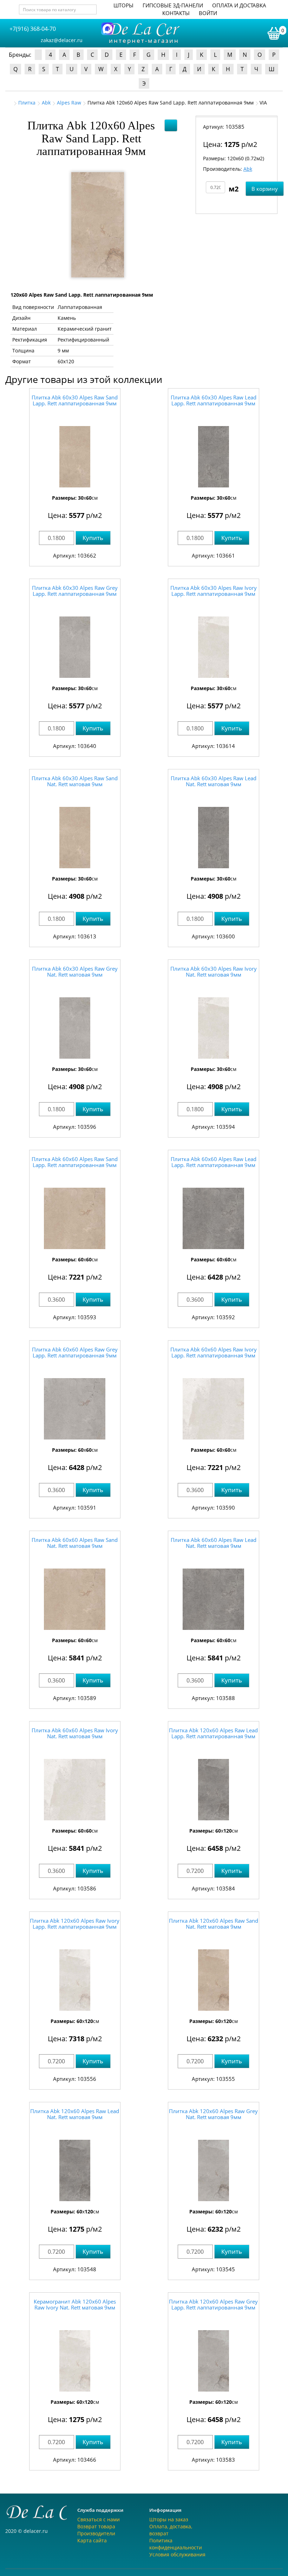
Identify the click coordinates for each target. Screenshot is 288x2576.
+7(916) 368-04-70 (33, 29)
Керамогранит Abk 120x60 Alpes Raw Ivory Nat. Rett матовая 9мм (75, 2304)
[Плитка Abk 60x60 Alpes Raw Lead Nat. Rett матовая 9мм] (214, 1599)
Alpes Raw (69, 103)
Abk (46, 103)
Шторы (123, 5)
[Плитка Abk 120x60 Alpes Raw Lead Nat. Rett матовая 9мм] (75, 2170)
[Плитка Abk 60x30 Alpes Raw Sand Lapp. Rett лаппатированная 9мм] (75, 457)
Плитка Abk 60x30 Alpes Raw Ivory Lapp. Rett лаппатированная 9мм (214, 591)
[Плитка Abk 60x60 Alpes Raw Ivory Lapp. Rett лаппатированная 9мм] (214, 1409)
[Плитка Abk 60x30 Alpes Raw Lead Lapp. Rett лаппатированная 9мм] (214, 457)
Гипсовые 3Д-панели (173, 5)
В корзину (265, 189)
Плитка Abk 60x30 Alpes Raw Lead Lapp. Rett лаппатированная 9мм (214, 400)
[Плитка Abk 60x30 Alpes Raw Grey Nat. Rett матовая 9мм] (75, 1028)
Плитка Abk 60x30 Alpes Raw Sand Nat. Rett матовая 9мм (75, 781)
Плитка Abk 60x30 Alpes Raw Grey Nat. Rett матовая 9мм (75, 972)
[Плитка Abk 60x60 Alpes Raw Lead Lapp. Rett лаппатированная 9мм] (214, 1218)
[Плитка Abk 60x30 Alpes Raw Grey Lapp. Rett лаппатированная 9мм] (75, 647)
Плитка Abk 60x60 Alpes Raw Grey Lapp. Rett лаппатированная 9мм (75, 1352)
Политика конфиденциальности (176, 2544)
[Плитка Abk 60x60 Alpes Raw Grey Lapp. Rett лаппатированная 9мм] (75, 1409)
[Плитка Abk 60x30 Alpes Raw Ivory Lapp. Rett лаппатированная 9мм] (214, 647)
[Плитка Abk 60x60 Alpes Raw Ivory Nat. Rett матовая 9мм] (75, 1790)
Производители (96, 2533)
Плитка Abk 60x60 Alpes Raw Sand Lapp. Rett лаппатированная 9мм (75, 1162)
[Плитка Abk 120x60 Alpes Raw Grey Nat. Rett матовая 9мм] (214, 2170)
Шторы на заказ (169, 2519)
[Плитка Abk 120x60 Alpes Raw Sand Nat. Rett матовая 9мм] (214, 1980)
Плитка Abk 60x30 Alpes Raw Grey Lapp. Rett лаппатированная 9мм (75, 591)
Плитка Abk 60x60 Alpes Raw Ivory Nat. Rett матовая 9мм (75, 1733)
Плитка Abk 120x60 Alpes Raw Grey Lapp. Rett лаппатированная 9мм (213, 2304)
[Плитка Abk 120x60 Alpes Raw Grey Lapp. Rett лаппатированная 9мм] (214, 2361)
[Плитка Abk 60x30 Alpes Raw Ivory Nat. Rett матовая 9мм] (214, 1028)
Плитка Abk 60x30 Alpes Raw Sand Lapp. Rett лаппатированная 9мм (75, 400)
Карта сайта (92, 2540)
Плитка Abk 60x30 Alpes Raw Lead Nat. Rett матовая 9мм (214, 781)
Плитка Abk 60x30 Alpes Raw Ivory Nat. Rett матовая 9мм (214, 972)
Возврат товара (96, 2526)
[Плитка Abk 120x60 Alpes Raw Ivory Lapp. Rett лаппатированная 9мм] (75, 1980)
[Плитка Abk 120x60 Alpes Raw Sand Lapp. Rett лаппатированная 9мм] (98, 225)
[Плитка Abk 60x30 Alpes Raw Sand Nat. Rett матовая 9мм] (75, 838)
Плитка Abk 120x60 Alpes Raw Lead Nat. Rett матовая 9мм (75, 2114)
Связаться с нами (99, 2519)
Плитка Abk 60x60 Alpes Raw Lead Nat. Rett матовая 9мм (214, 1543)
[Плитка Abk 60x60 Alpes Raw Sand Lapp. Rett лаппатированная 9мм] (75, 1218)
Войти (208, 13)
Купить (93, 538)
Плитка (27, 103)
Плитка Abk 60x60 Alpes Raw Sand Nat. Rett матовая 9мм (75, 1543)
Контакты (176, 13)
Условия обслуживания (177, 2554)
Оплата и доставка (239, 5)
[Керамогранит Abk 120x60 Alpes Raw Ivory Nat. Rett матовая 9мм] (75, 2361)
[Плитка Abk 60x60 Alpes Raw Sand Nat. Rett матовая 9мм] (75, 1599)
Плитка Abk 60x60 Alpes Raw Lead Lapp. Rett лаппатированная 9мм (214, 1162)
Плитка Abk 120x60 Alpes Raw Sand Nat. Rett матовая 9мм (214, 1924)
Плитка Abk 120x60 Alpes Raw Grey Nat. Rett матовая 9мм (213, 2114)
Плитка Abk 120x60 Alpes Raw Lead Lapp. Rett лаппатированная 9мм (213, 1733)
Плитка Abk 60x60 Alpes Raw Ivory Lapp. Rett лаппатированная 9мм (214, 1352)
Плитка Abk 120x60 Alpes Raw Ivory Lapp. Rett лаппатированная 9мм (75, 1924)
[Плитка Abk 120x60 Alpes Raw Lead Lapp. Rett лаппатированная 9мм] (214, 1790)
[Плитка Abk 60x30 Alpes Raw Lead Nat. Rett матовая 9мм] (214, 838)
